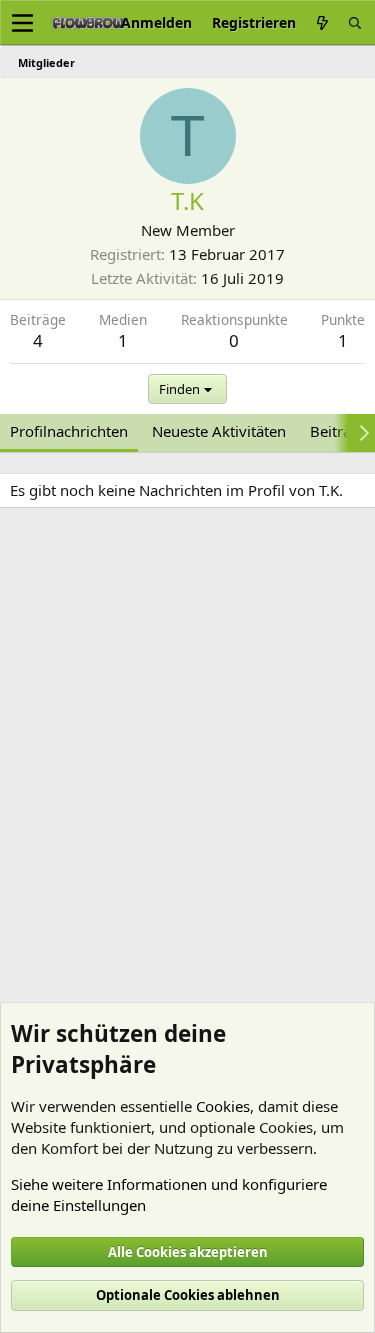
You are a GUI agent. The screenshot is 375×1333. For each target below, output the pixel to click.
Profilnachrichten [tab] (69, 431)
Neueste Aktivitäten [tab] (219, 431)
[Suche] (355, 22)
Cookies (223, 1106)
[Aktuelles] (322, 22)
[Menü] (22, 23)
